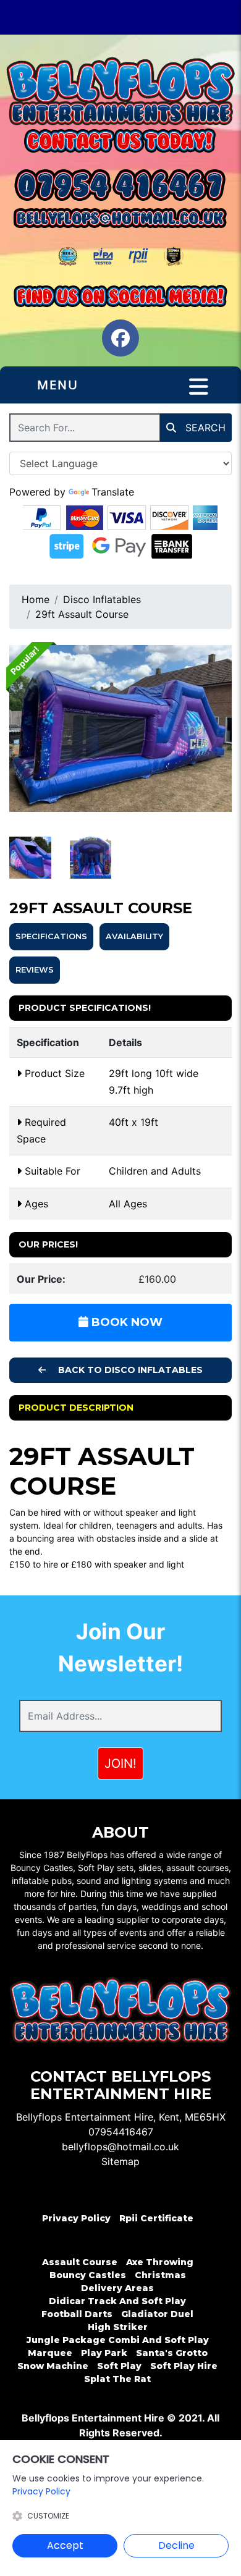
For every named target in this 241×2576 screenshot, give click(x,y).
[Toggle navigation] (199, 387)
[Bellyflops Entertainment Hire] (120, 91)
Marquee (50, 2353)
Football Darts (77, 2314)
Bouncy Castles (88, 2275)
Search (204, 428)
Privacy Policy (76, 2218)
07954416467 (121, 2132)
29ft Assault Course (82, 614)
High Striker (118, 2327)
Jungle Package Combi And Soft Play (118, 2340)
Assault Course (80, 2262)
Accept (65, 2545)
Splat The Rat (117, 2379)
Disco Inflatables (102, 599)
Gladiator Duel (157, 2314)
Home (36, 599)
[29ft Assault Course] (120, 728)
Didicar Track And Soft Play (117, 2301)
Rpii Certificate (156, 2218)
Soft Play (119, 2366)
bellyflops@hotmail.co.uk (120, 2147)
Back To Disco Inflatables (129, 1370)
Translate (113, 492)
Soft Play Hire (184, 2366)
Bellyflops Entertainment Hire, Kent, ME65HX (121, 2117)
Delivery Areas (117, 2288)
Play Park (104, 2353)
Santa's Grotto (172, 2353)
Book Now (125, 1322)
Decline (176, 2545)
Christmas (160, 2275)
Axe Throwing (160, 2262)
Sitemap (120, 2161)
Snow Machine (53, 2366)
